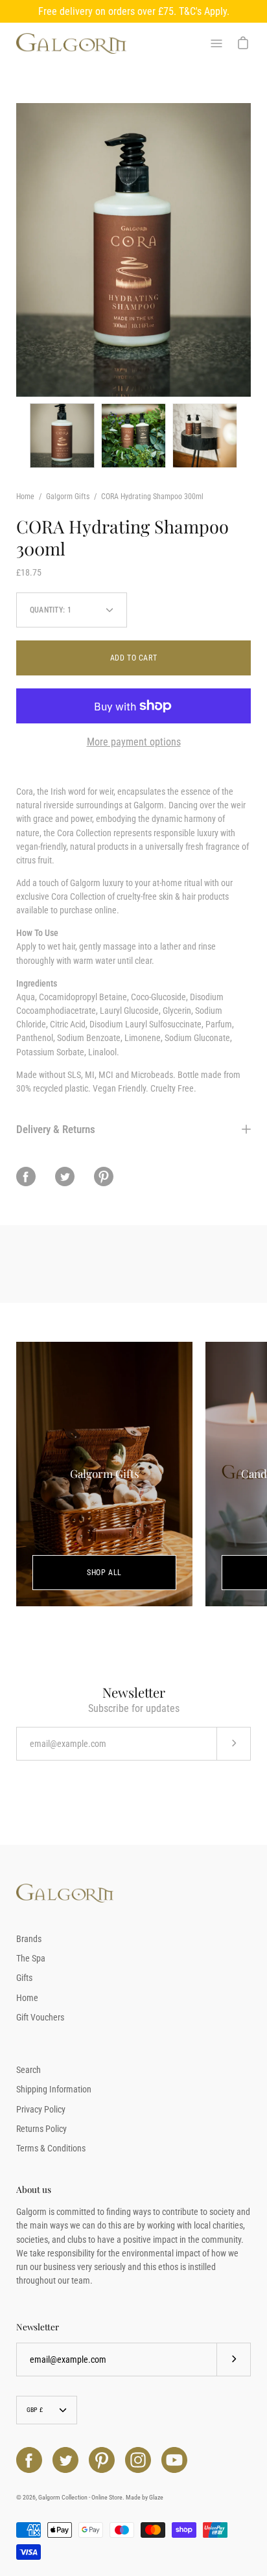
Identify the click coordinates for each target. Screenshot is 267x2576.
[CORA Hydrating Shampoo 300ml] (62, 436)
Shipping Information (54, 2089)
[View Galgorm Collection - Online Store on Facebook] (29, 2460)
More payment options (134, 742)
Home (25, 497)
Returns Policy (41, 2129)
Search (29, 2070)
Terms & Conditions (51, 2148)
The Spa (31, 1958)
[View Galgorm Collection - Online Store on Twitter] (65, 2460)
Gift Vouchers (40, 2017)
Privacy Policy (41, 2109)
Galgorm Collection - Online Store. (81, 2497)
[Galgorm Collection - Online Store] (71, 44)
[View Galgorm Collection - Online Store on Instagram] (138, 2460)
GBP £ (35, 2410)
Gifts (24, 1978)
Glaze (156, 2497)
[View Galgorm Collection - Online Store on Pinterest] (102, 2460)
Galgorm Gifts (68, 497)
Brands (29, 1939)
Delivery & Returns (56, 1129)
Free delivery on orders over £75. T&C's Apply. (134, 11)
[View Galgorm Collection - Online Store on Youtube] (174, 2460)
